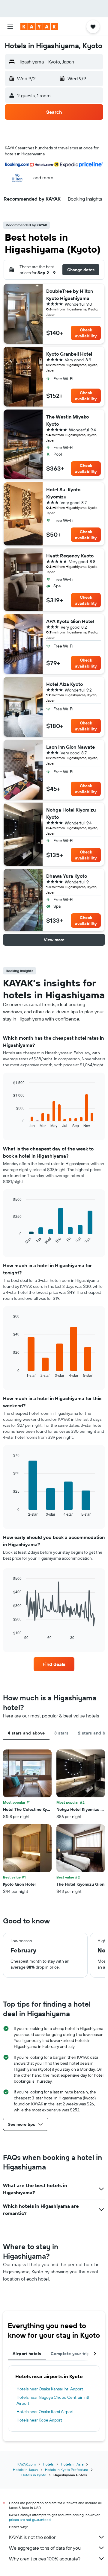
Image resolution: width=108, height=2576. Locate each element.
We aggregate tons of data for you (45, 2548)
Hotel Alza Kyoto (64, 684)
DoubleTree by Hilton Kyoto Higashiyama (70, 295)
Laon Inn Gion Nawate (70, 747)
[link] (54, 1664)
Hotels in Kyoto (34, 2475)
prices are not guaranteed (30, 2520)
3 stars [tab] (61, 1733)
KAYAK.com (27, 2464)
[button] (10, 27)
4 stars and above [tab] (26, 1733)
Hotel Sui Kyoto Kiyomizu (63, 493)
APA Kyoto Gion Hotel (70, 621)
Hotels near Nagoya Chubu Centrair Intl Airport (53, 2400)
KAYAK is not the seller (32, 2537)
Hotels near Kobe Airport (39, 2420)
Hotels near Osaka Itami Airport (45, 2412)
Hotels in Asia (72, 2464)
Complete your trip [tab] (70, 2354)
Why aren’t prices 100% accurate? (45, 2559)
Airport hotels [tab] (27, 2354)
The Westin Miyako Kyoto (67, 420)
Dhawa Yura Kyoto (67, 876)
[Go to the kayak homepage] (39, 27)
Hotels (48, 2464)
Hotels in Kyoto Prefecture (67, 2470)
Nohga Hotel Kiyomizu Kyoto (71, 813)
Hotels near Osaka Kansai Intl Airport (50, 2389)
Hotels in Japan (25, 2470)
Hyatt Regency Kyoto (70, 556)
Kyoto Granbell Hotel (69, 354)
